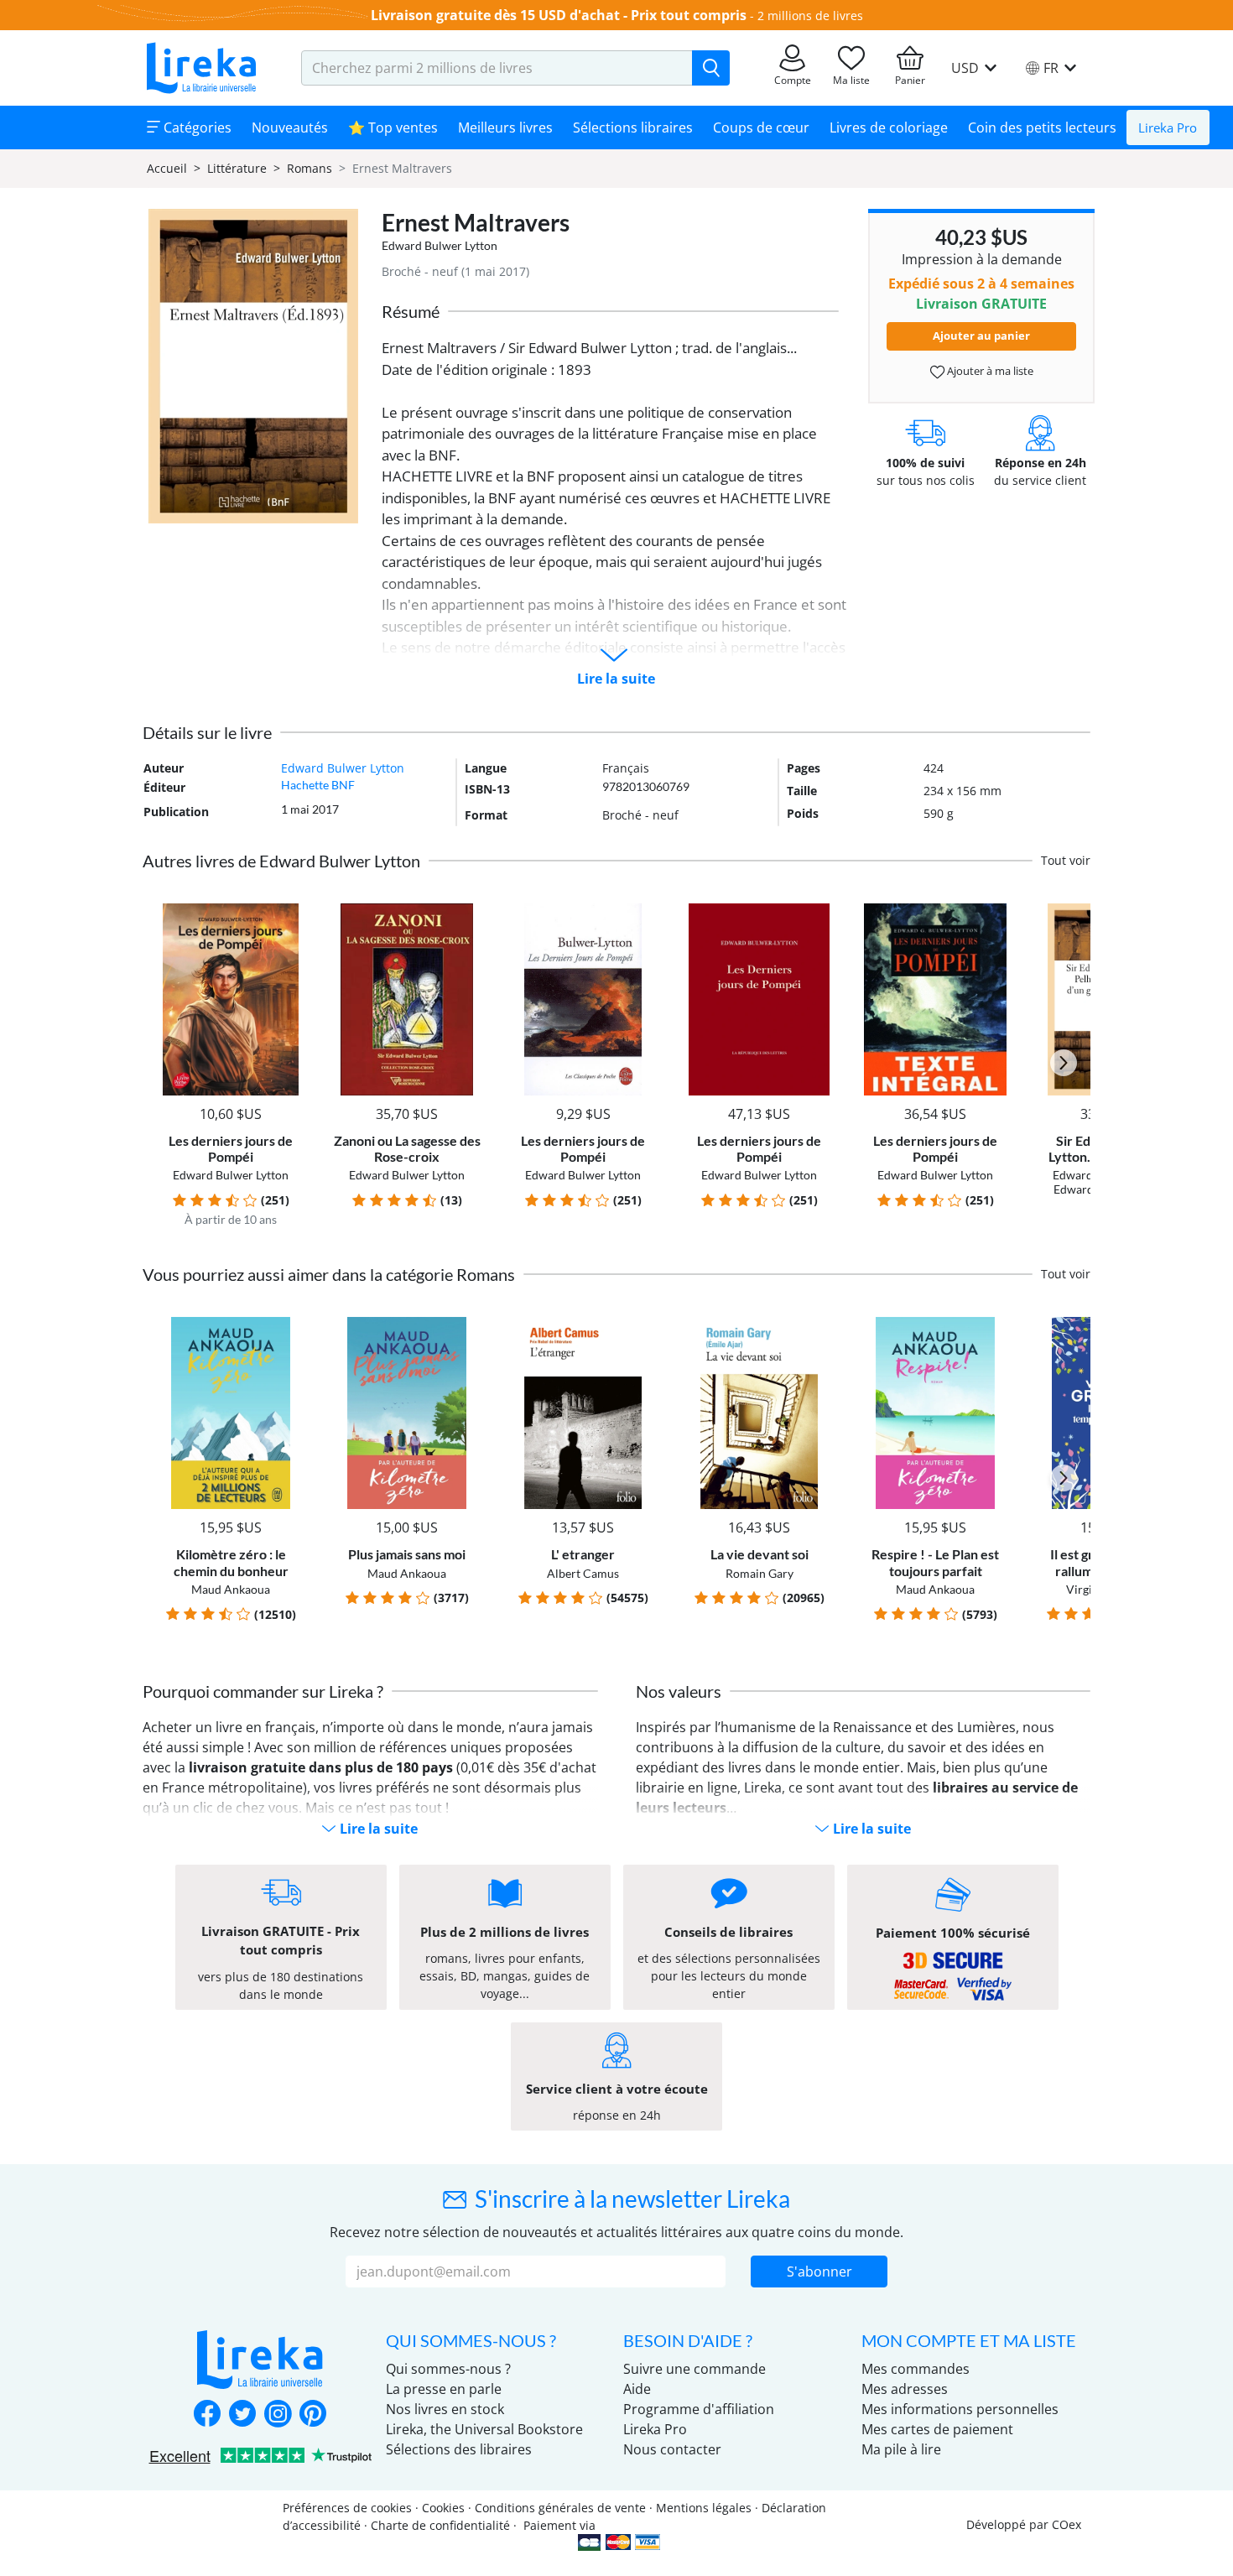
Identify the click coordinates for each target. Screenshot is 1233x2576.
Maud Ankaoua (231, 1589)
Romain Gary (760, 1573)
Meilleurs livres (505, 127)
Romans (310, 168)
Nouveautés (290, 127)
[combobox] (497, 68)
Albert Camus (583, 1573)
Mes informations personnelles (960, 2409)
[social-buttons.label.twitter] (242, 2415)
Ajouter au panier (981, 336)
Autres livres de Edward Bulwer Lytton (281, 861)
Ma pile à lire (901, 2449)
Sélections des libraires (459, 2449)
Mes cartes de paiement (937, 2429)
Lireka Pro (1168, 127)
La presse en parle (444, 2389)
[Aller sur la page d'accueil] (201, 68)
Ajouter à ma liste (989, 371)
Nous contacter (672, 2449)
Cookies (443, 2508)
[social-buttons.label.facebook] (207, 2415)
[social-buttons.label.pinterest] (313, 2415)
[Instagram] (278, 2415)
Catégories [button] (196, 127)
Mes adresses (905, 2389)
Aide (637, 2389)
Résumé (411, 311)
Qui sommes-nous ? (448, 2369)
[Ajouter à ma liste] (291, 913)
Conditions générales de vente (560, 2508)
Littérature (237, 168)
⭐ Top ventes (393, 127)
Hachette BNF (318, 785)
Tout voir (1066, 860)
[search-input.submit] (711, 68)
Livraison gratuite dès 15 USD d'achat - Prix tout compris (559, 15)
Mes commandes (916, 2369)
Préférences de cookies (347, 2508)
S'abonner (819, 2272)
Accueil (167, 168)
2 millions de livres (810, 16)
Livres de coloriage (889, 127)
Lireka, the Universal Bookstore (484, 2429)
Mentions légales (704, 2508)
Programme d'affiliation (699, 2409)
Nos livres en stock (445, 2409)
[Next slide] (1064, 1063)
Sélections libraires (633, 127)
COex (1067, 2524)
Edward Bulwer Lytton (440, 245)
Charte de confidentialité (440, 2525)
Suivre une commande (695, 2369)
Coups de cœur (761, 127)
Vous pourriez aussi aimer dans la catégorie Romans (329, 1274)
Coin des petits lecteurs (1042, 127)
